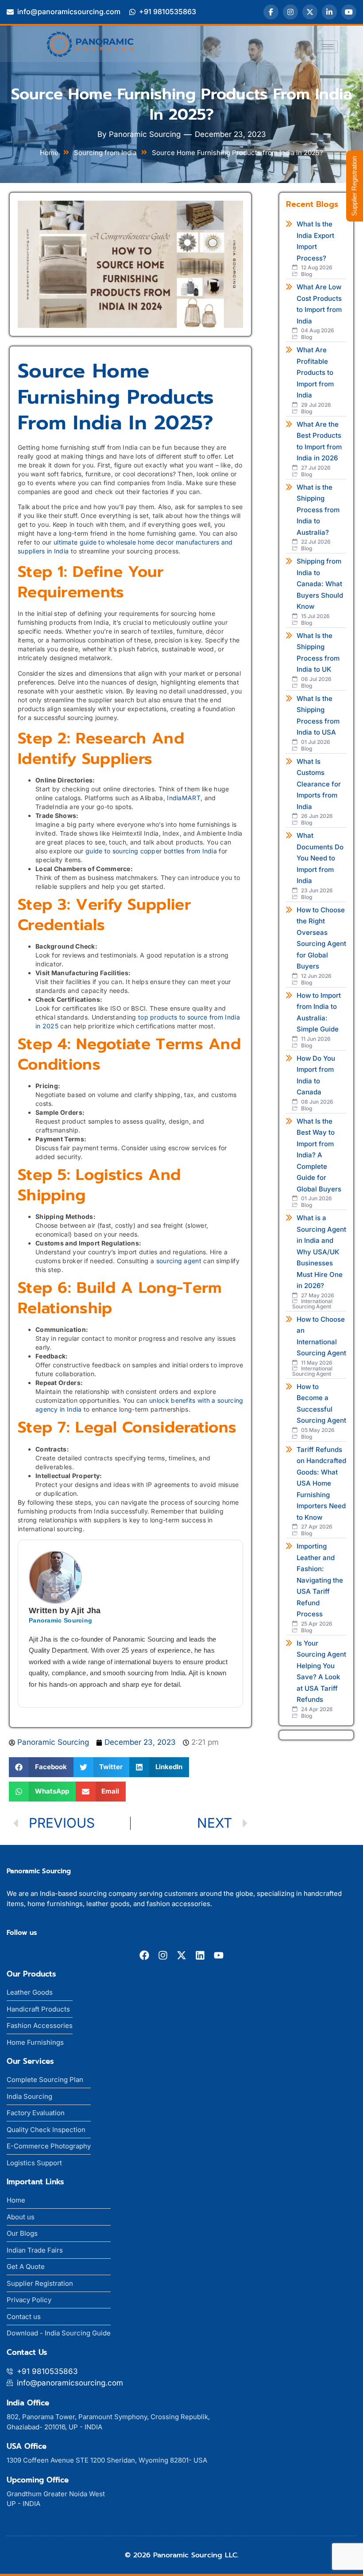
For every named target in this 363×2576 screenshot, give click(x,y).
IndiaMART (184, 798)
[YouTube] (349, 12)
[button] (41, 1767)
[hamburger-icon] (328, 47)
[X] (310, 12)
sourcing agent (179, 1261)
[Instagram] (290, 12)
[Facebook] (271, 12)
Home (49, 153)
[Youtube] (219, 1955)
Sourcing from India (105, 153)
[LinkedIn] (329, 12)
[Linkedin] (200, 1955)
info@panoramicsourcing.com (69, 12)
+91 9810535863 (168, 12)
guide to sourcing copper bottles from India (151, 851)
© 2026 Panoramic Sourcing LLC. (182, 2555)
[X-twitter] (181, 1955)
